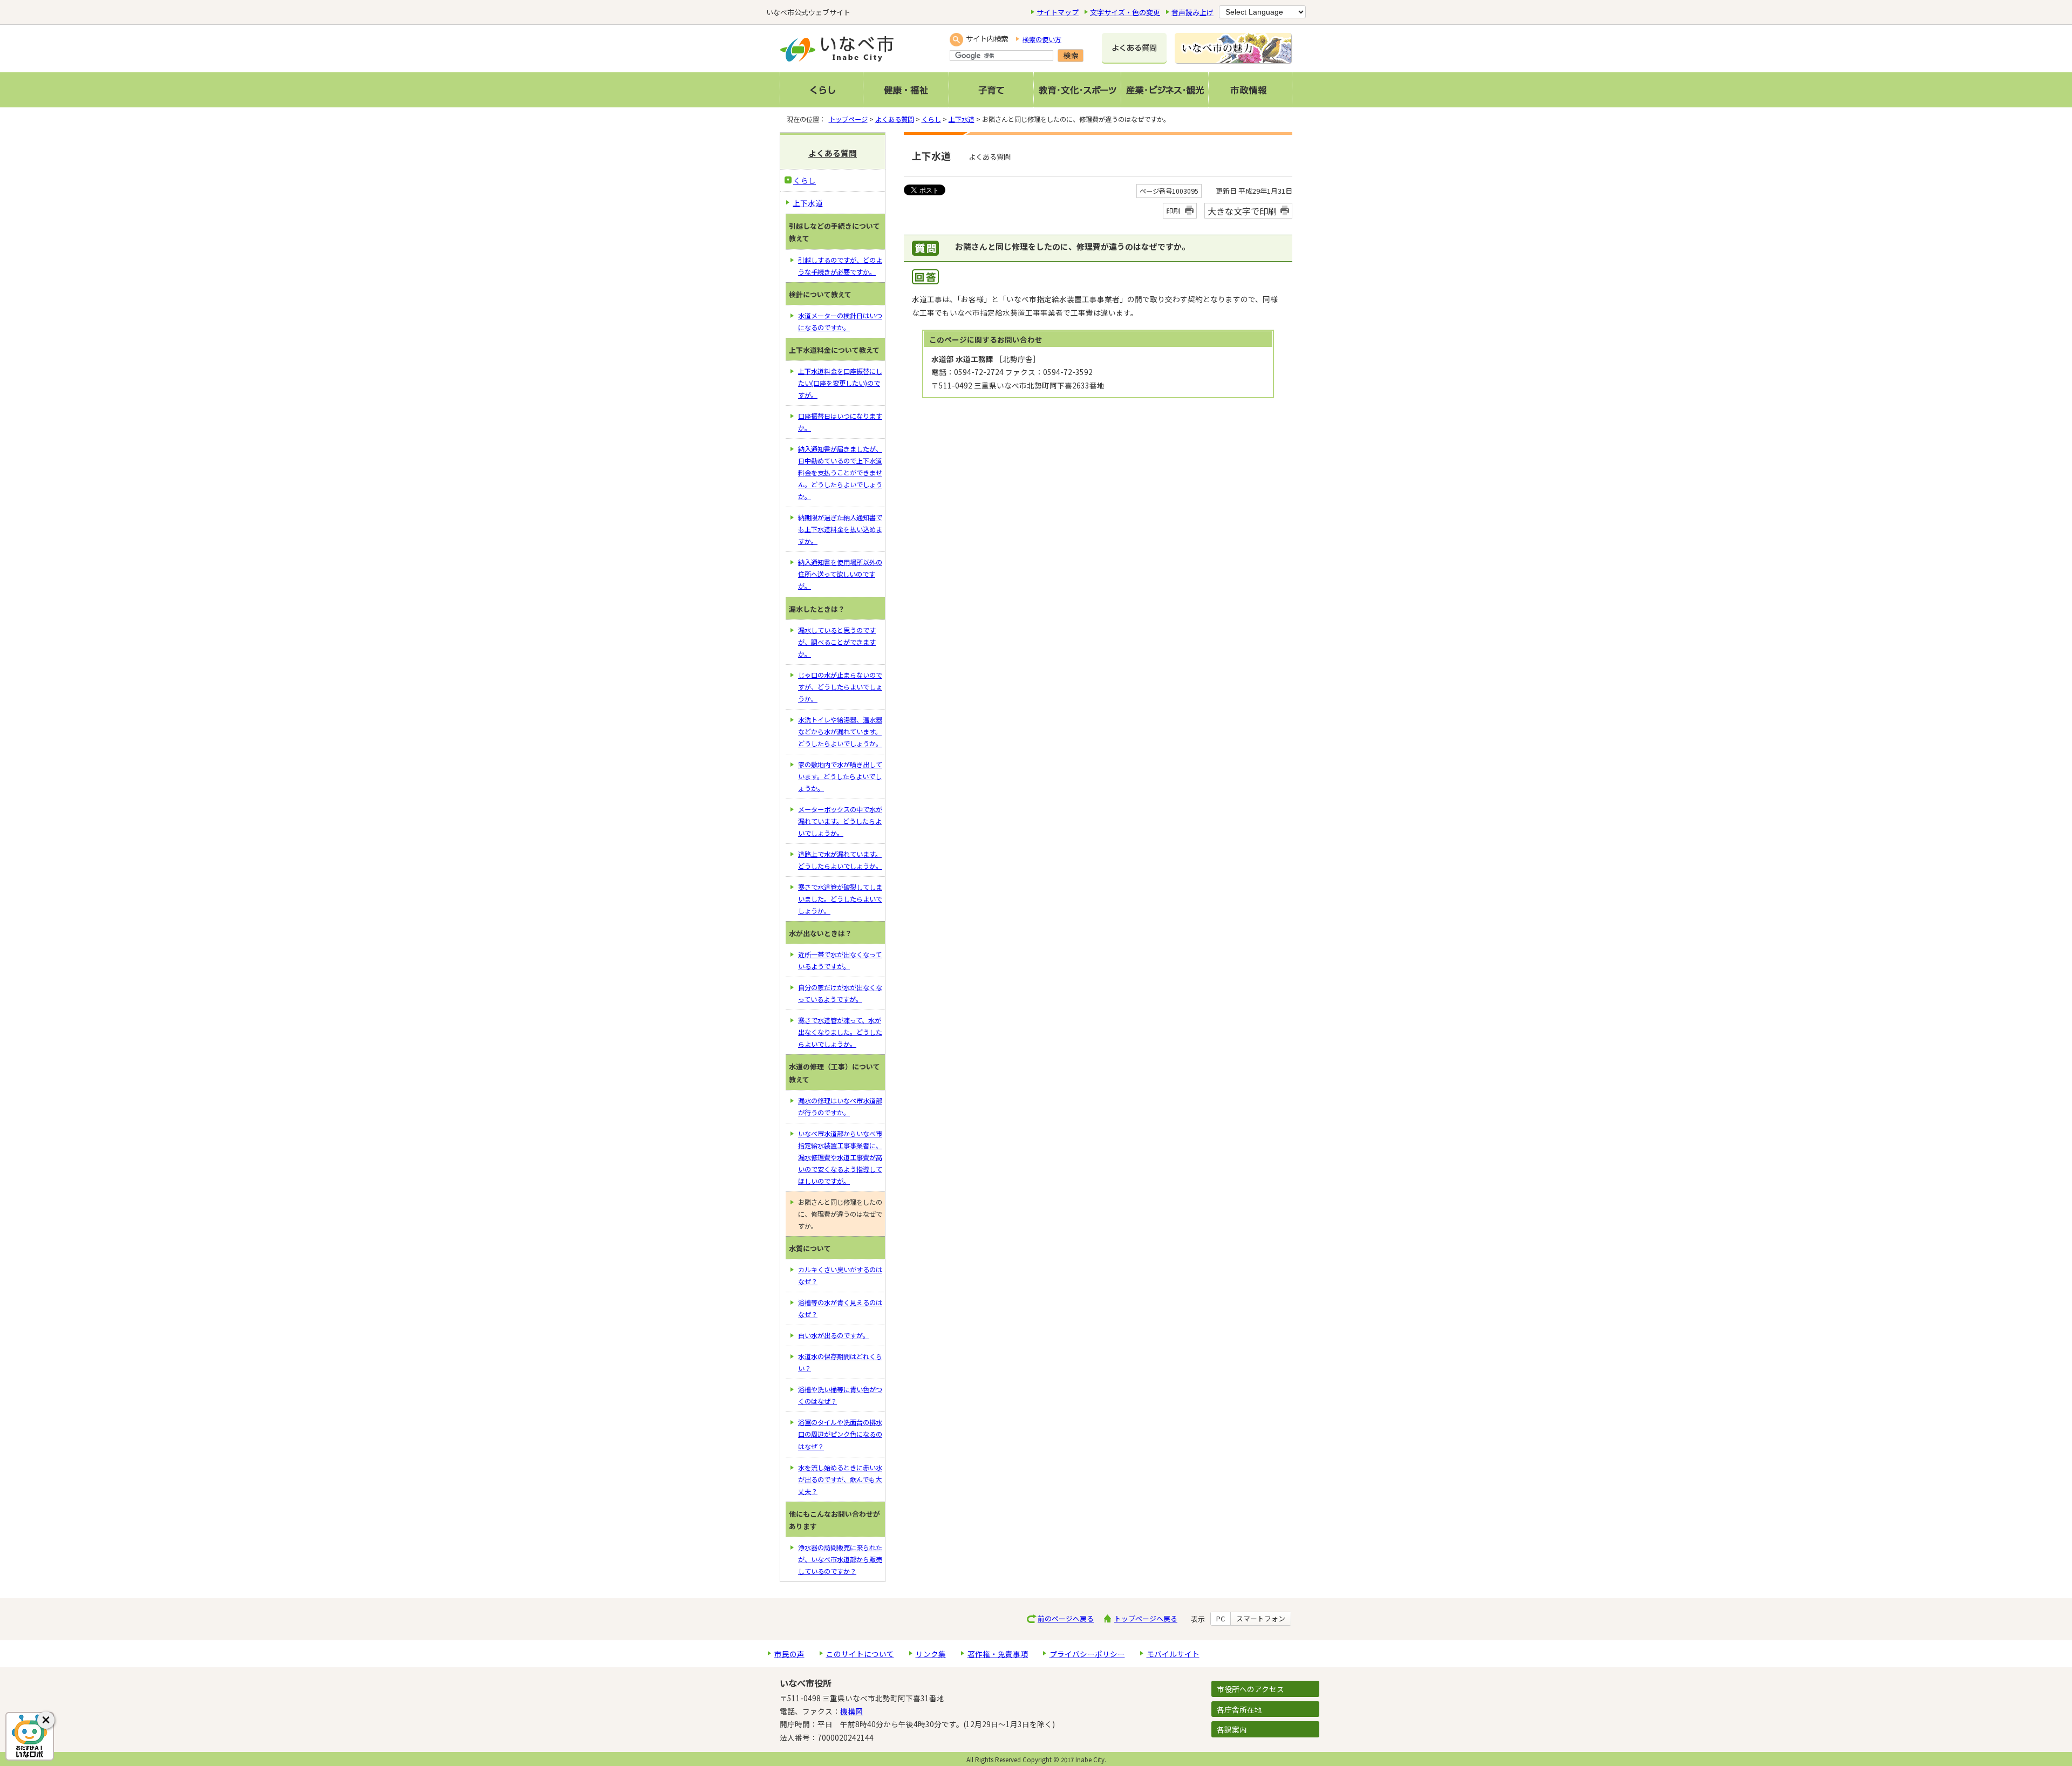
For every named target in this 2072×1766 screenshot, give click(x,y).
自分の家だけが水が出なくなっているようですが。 (840, 993)
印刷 (1173, 211)
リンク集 (931, 1654)
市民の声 (789, 1654)
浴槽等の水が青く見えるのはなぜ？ (840, 1308)
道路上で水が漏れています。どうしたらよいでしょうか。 (840, 860)
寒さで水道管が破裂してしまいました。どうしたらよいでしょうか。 (840, 899)
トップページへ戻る (1146, 1618)
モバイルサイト (1173, 1654)
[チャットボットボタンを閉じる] (46, 1720)
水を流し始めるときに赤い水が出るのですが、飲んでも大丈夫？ (840, 1479)
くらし (931, 119)
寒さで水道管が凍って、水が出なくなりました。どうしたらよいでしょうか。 (840, 1032)
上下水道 (962, 119)
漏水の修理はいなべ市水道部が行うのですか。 (840, 1107)
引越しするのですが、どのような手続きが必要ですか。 (840, 266)
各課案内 (1232, 1729)
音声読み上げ (1192, 12)
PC (1221, 1619)
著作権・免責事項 (998, 1654)
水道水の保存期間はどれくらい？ (840, 1362)
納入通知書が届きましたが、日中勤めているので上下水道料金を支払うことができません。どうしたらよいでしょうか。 (840, 473)
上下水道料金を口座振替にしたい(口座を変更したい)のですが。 (840, 383)
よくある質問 (895, 119)
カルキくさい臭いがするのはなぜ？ (840, 1276)
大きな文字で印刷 (1242, 211)
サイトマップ (1058, 12)
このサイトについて (860, 1654)
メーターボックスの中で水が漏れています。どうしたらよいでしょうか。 (840, 821)
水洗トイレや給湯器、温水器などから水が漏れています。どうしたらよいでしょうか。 (840, 732)
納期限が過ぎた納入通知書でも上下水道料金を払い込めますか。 (840, 529)
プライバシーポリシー (1087, 1654)
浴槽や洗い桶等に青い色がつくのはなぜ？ (840, 1395)
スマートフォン (1261, 1619)
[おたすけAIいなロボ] (30, 1736)
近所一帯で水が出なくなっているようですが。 (840, 960)
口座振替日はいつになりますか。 (840, 422)
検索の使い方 (1042, 39)
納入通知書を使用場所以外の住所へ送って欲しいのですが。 (840, 574)
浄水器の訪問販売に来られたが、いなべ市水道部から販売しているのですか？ (840, 1559)
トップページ (848, 119)
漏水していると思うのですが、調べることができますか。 (837, 642)
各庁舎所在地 (1239, 1709)
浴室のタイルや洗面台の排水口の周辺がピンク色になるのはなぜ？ (840, 1434)
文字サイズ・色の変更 (1125, 12)
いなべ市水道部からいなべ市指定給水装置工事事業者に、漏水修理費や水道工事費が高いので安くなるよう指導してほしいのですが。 (840, 1157)
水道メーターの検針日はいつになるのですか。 (840, 322)
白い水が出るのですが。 (834, 1335)
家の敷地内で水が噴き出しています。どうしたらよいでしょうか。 (840, 776)
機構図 (851, 1711)
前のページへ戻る (1066, 1618)
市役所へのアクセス (1250, 1689)
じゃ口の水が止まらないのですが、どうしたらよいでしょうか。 (840, 687)
